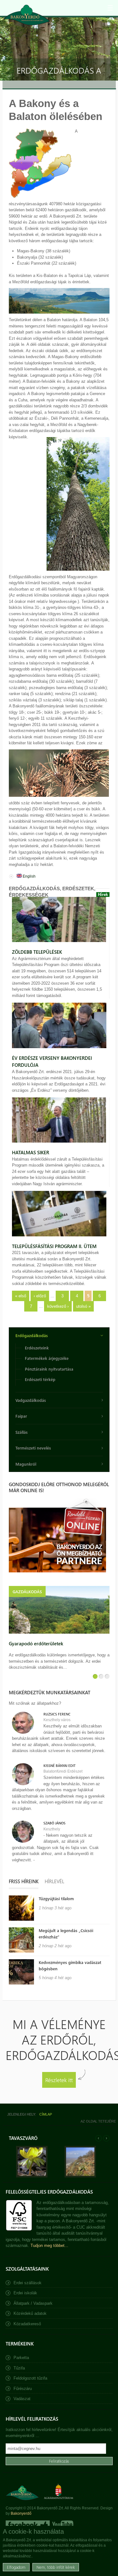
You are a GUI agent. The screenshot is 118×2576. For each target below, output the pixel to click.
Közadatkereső (27, 2324)
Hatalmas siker (31, 1152)
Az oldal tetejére (98, 2121)
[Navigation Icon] (110, 8)
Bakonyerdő (21, 2513)
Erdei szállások (28, 2283)
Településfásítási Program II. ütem (54, 1246)
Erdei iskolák (25, 2293)
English (29, 876)
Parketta (21, 2358)
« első (21, 1296)
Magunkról (26, 1464)
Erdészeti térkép (40, 1379)
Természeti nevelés (33, 1448)
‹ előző (40, 1296)
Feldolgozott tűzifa (30, 2378)
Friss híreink (24, 1881)
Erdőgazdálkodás (32, 1335)
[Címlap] (27, 15)
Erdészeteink (37, 1348)
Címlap (46, 2114)
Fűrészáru (23, 2389)
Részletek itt (59, 2080)
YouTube (62, 2525)
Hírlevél (54, 1881)
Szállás (22, 1432)
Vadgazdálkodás (31, 1400)
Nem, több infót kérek (56, 2567)
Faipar (21, 1416)
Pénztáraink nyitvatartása (49, 1369)
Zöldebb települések (37, 952)
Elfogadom (16, 2567)
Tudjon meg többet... (49, 2246)
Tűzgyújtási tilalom (56, 1898)
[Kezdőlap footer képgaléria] (32, 2176)
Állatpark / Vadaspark (33, 2303)
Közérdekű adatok (30, 2313)
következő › (58, 1306)
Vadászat (22, 2399)
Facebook (28, 2525)
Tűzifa (19, 2368)
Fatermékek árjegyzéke (47, 1358)
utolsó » (83, 1306)
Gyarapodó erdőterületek (36, 1643)
